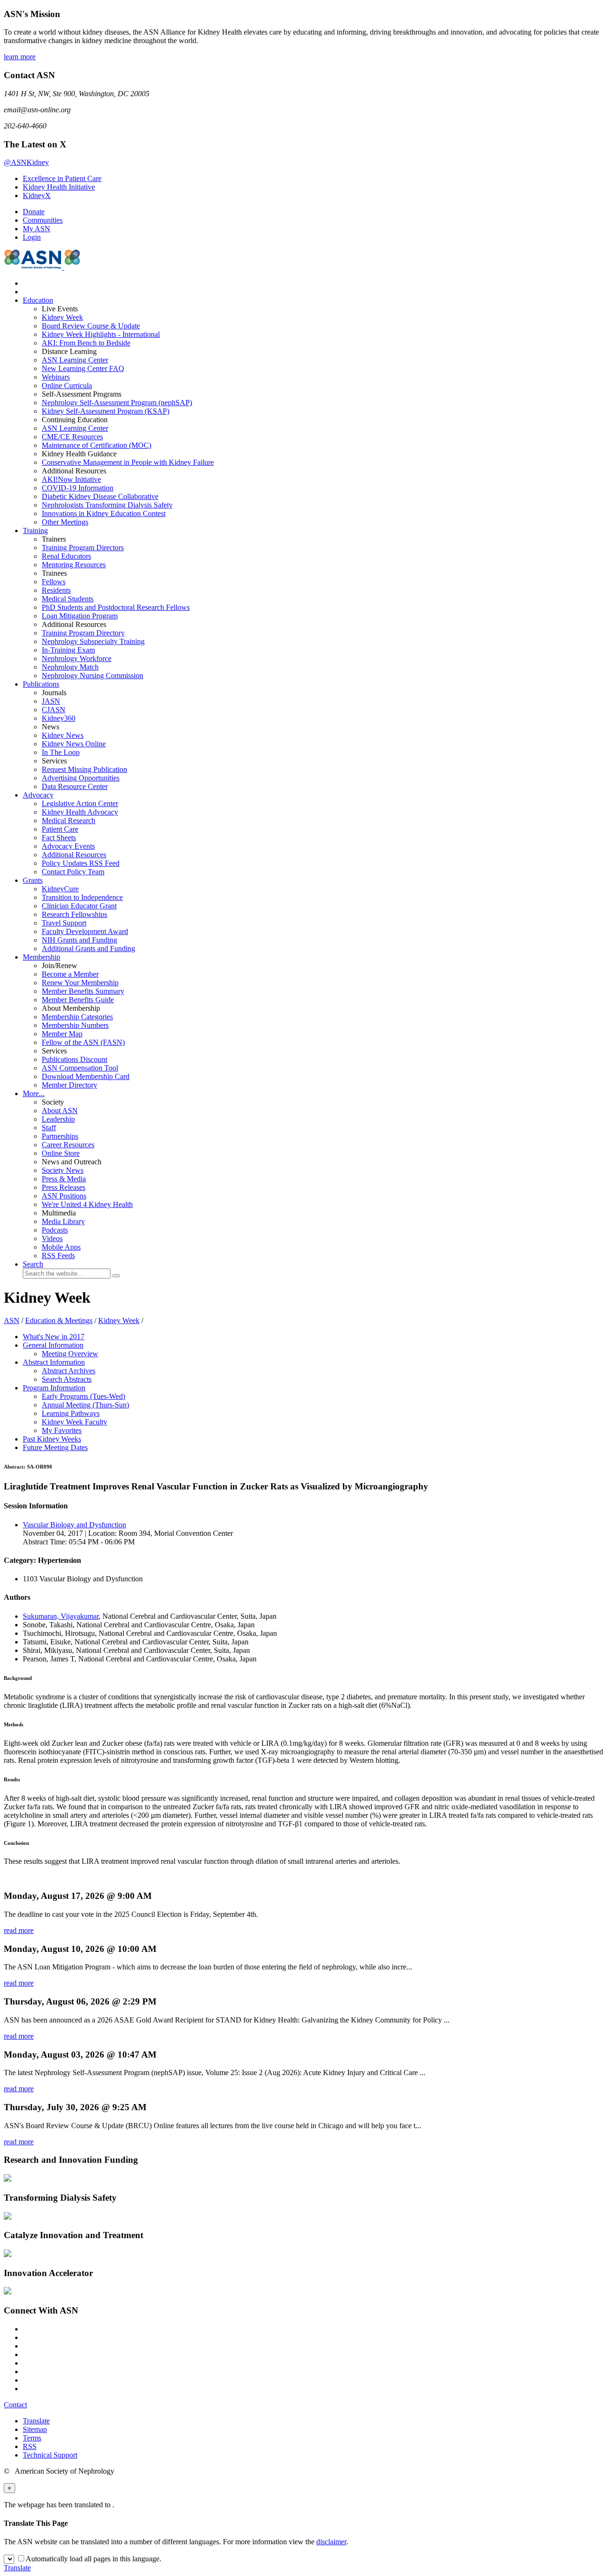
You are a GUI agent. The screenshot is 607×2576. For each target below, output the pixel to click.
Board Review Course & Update (91, 326)
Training (35, 531)
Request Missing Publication (84, 769)
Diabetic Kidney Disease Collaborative (100, 496)
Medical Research (69, 821)
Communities (43, 220)
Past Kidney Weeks (52, 1439)
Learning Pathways (71, 1413)
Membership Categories (77, 1017)
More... (34, 1093)
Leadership (58, 1119)
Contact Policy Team (73, 872)
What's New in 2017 (54, 1337)
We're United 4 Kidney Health (87, 1204)
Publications (41, 684)
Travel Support (64, 923)
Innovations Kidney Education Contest (104, 513)
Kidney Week (62, 317)
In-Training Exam (68, 650)
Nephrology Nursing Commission (92, 676)
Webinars (56, 377)
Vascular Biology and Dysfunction (74, 1525)
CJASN (54, 710)
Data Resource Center (75, 786)
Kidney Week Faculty (74, 1422)
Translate (36, 2421)
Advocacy (38, 795)
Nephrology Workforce (77, 658)
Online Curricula (67, 385)
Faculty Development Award (85, 931)
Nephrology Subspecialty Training (93, 641)
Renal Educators (66, 556)
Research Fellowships (74, 914)
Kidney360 (59, 718)
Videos (52, 1238)
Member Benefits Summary (83, 991)
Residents (56, 590)
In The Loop (61, 752)
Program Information (54, 1388)
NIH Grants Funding (79, 940)
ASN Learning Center (75, 360)
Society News (63, 1170)
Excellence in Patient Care (62, 178)
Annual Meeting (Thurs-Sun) (85, 1405)
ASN (12, 1320)
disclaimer (331, 2542)
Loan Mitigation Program (80, 616)
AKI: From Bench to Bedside (86, 343)
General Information (53, 1345)
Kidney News (63, 735)
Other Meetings (65, 522)
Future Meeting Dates (55, 1447)
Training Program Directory (83, 633)
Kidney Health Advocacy (80, 812)
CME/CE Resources (72, 437)
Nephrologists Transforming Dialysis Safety (107, 505)
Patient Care (60, 829)
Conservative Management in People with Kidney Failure (128, 462)
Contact (15, 2405)
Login (32, 237)
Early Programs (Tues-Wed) (83, 1396)
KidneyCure (60, 889)
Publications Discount (74, 1059)
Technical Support (50, 2455)
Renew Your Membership (80, 983)
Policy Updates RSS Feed (81, 863)
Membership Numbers (75, 1025)
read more (19, 1930)
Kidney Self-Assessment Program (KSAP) (106, 411)
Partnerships (60, 1136)
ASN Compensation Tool (80, 1068)
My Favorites (62, 1430)
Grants (33, 880)
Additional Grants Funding (88, 948)
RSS (30, 2446)
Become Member (70, 974)
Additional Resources (74, 855)
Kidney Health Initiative (59, 187)
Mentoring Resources (74, 565)
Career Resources (68, 1145)
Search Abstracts (67, 1379)
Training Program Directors (83, 548)
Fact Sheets (59, 838)
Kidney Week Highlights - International (101, 334)
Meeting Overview (70, 1354)
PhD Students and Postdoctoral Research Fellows (116, 607)
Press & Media (64, 1179)
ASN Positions (64, 1196)
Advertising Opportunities (81, 778)
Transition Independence (82, 897)
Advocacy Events (68, 846)
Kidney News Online (74, 744)
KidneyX (37, 195)
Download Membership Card (86, 1076)
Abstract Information (54, 1362)
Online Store (61, 1153)
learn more (20, 57)
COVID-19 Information (78, 488)
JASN (51, 701)
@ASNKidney (26, 162)
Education (38, 300)
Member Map (62, 1034)
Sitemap (35, 2429)
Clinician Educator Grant (79, 906)
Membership (41, 957)
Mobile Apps (61, 1247)
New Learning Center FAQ (83, 368)
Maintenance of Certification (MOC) (97, 445)
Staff (49, 1128)
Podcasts (55, 1230)
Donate (34, 212)
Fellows (54, 582)
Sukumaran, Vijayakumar (61, 1616)
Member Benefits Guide (78, 1000)
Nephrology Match (70, 667)
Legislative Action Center (80, 803)
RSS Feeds (58, 1256)
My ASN (37, 229)
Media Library (63, 1221)
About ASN (60, 1111)
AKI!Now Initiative (71, 479)
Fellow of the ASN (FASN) (83, 1042)
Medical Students (68, 599)
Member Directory (69, 1085)
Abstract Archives (69, 1371)
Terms (32, 2438)
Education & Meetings (59, 1320)
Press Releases (64, 1187)
